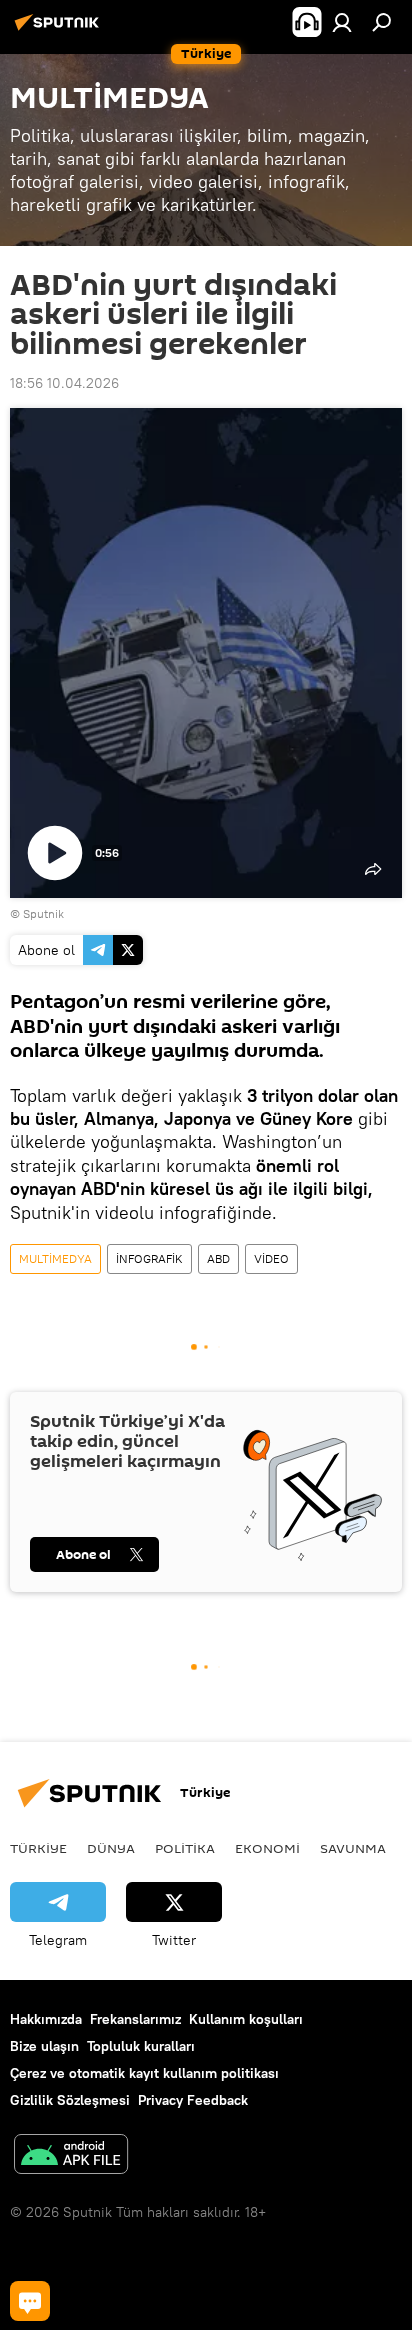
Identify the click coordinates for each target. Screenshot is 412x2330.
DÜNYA (111, 1848)
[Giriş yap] (342, 22)
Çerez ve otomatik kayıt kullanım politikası (144, 2073)
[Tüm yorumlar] (30, 2301)
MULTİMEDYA (55, 1258)
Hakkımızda (46, 2019)
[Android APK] (71, 2156)
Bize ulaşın (44, 2046)
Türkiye (38, 1848)
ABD (218, 1258)
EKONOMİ (267, 1848)
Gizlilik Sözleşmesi (70, 2100)
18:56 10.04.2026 (64, 383)
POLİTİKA (185, 1848)
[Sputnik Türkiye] (60, 30)
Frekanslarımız (135, 2019)
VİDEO (271, 1258)
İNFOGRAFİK (149, 1258)
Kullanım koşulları (246, 2019)
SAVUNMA (353, 1848)
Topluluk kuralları (141, 2046)
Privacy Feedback (193, 2100)
